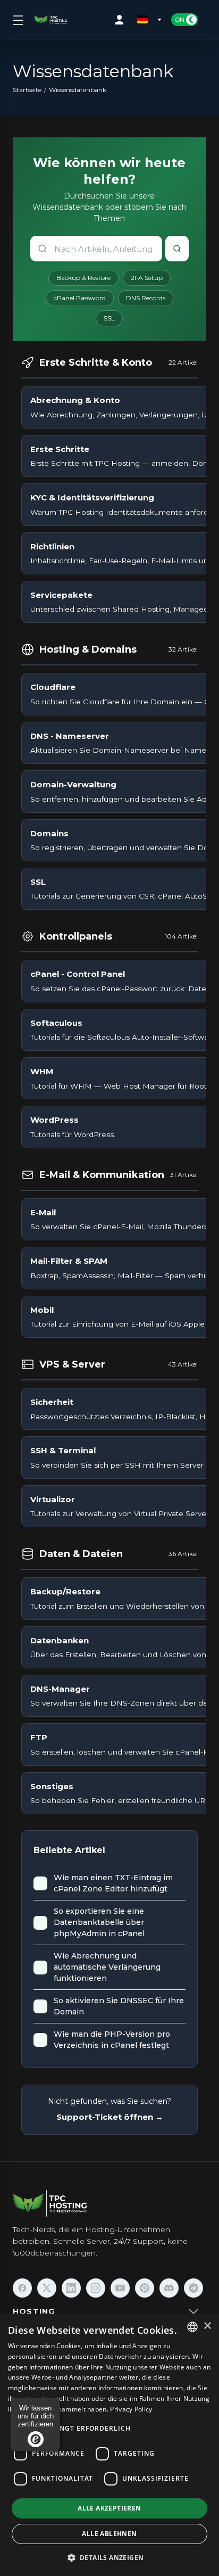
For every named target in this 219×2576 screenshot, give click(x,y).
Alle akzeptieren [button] (109, 2508)
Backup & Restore (83, 278)
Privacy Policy (131, 2409)
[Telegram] (193, 2288)
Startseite (27, 90)
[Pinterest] (145, 2288)
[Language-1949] (150, 20)
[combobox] (192, 2327)
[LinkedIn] (71, 2288)
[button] (110, 2557)
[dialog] (109, 2445)
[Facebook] (22, 2288)
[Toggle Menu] (17, 20)
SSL (109, 318)
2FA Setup (147, 278)
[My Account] (122, 20)
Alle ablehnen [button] (109, 2534)
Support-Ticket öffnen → (110, 2117)
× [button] (207, 2326)
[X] (47, 2288)
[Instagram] (96, 2288)
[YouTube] (120, 2288)
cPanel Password (80, 298)
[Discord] (169, 2288)
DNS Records (146, 298)
